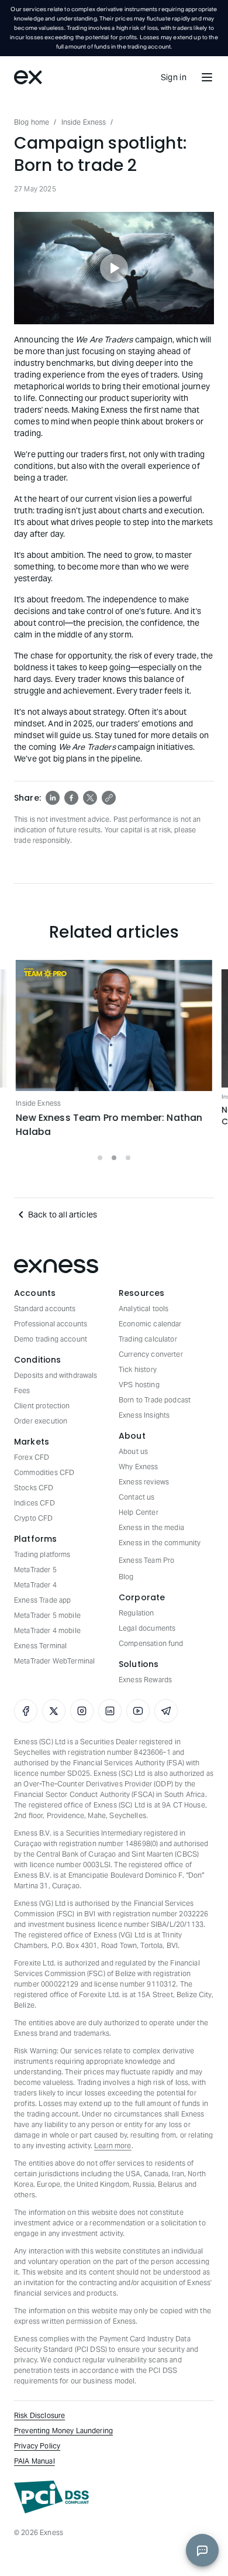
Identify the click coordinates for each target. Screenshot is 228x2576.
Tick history (138, 1369)
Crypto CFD (34, 1518)
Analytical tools (144, 1308)
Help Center (139, 1512)
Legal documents (147, 1628)
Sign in (174, 77)
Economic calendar (150, 1324)
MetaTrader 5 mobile (47, 1615)
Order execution (41, 1421)
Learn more (113, 2145)
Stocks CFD (34, 1488)
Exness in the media (151, 1527)
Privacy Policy (37, 2446)
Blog (126, 1577)
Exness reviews (144, 1482)
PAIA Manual (34, 2461)
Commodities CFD (44, 1472)
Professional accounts (51, 1324)
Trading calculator (148, 1339)
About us (133, 1451)
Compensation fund (151, 1643)
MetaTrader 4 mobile (47, 1630)
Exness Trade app (42, 1600)
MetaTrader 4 (35, 1585)
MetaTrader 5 (35, 1570)
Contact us (137, 1497)
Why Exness (139, 1467)
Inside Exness (84, 122)
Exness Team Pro (146, 1560)
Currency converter (151, 1354)
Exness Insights (144, 1415)
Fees (22, 1390)
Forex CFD (32, 1457)
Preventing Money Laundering (63, 2431)
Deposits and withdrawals (56, 1375)
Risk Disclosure (39, 2415)
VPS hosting (139, 1385)
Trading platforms (42, 1554)
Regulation (137, 1613)
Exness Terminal (40, 1646)
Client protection (42, 1406)
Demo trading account (51, 1339)
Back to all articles (63, 1215)
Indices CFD (34, 1503)
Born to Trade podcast (155, 1400)
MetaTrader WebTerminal (54, 1661)
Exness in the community (160, 1543)
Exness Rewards (145, 1680)
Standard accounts (45, 1308)
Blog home (32, 122)
